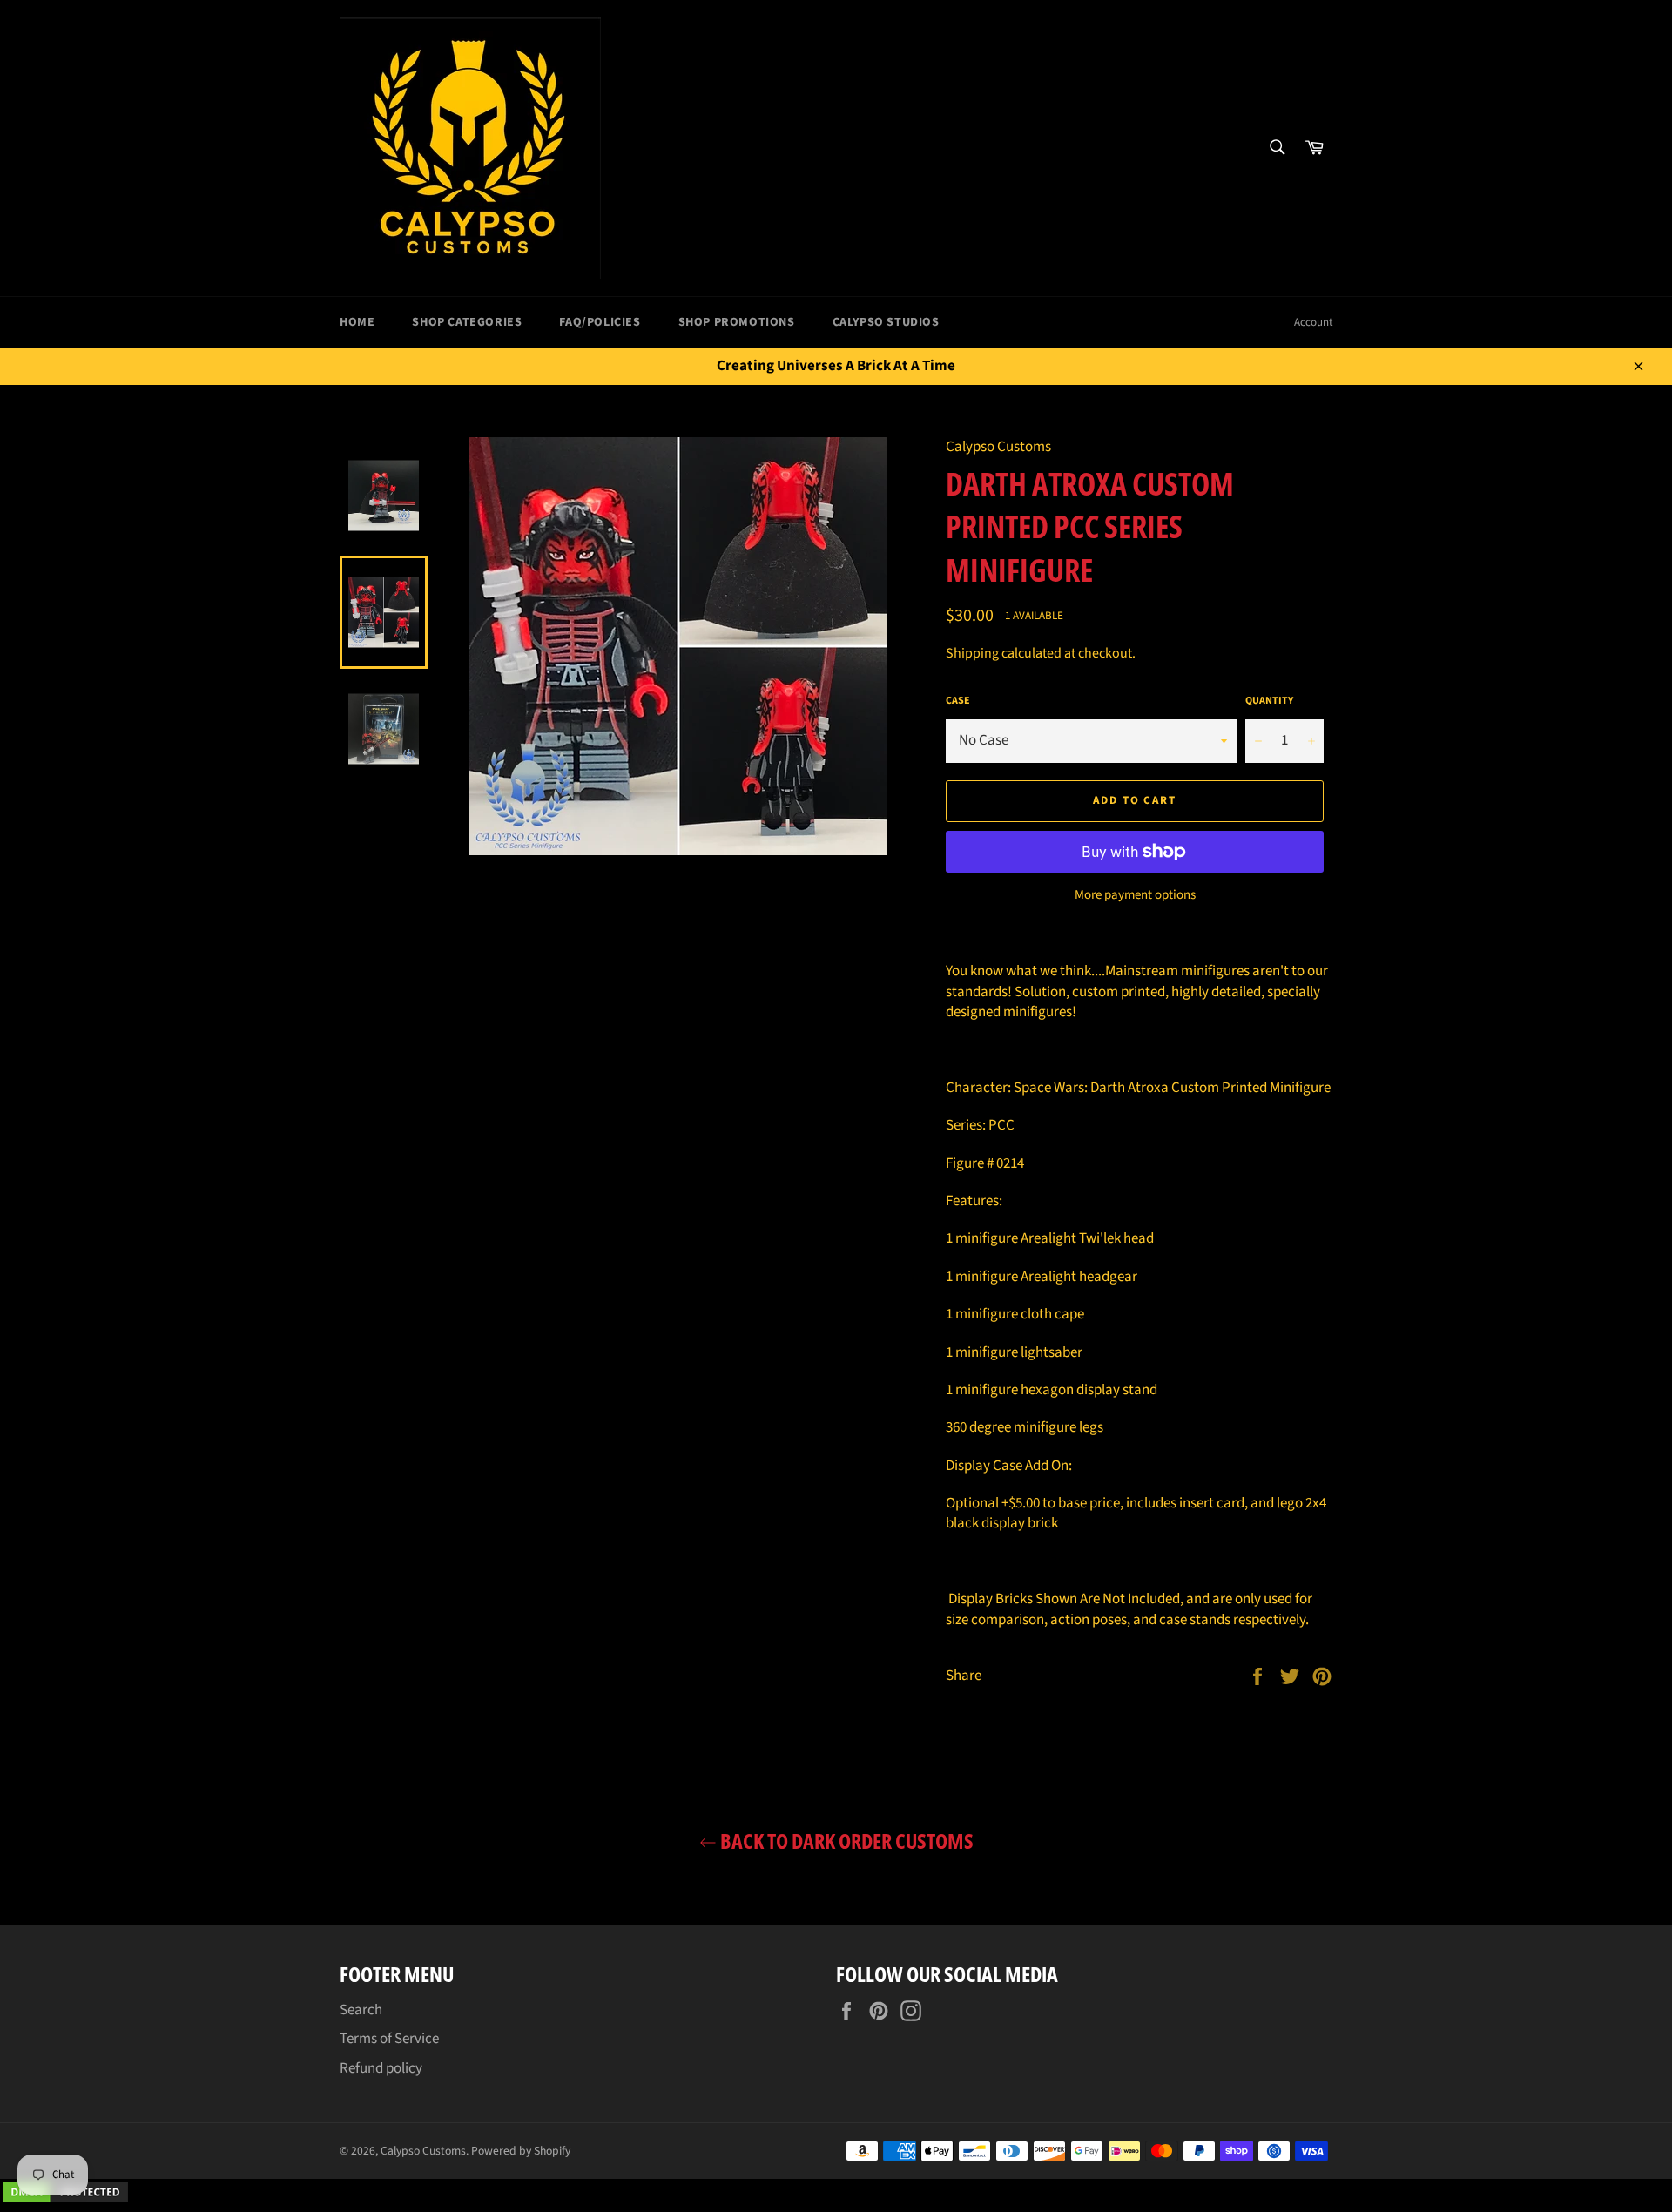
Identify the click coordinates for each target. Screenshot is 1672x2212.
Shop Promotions (737, 322)
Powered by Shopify (521, 2151)
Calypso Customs (423, 2151)
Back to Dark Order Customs (845, 1841)
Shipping (972, 653)
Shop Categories (467, 322)
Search (361, 2010)
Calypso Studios (886, 322)
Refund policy (381, 2068)
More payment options (1135, 895)
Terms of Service (389, 2039)
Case (958, 701)
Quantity (1269, 701)
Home (357, 322)
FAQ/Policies (600, 322)
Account (1313, 322)
